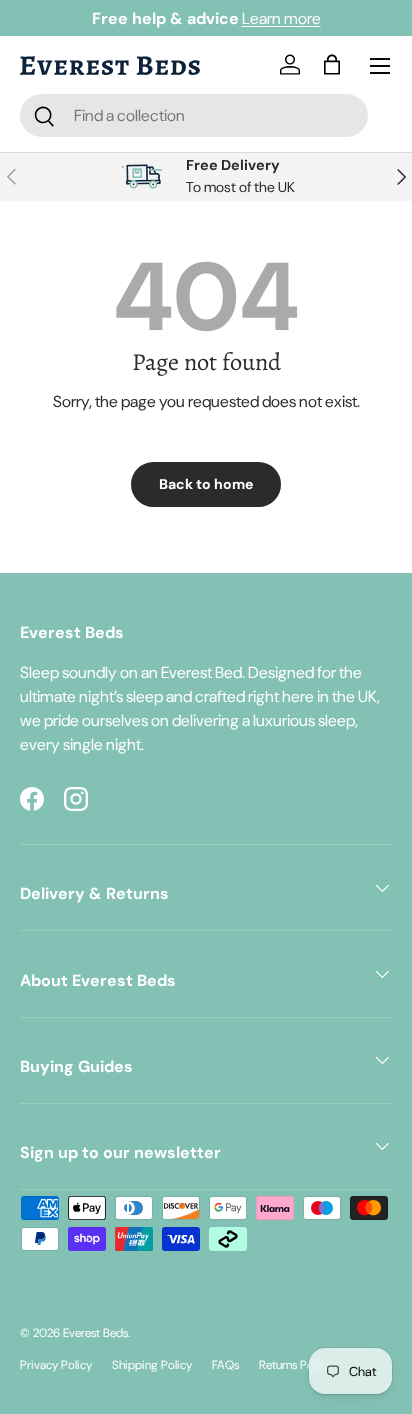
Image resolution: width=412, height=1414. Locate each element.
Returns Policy (295, 1365)
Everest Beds (95, 1333)
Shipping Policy (152, 1365)
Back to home (206, 484)
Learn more (281, 18)
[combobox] (194, 115)
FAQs (225, 1365)
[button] (336, 66)
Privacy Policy (56, 1365)
